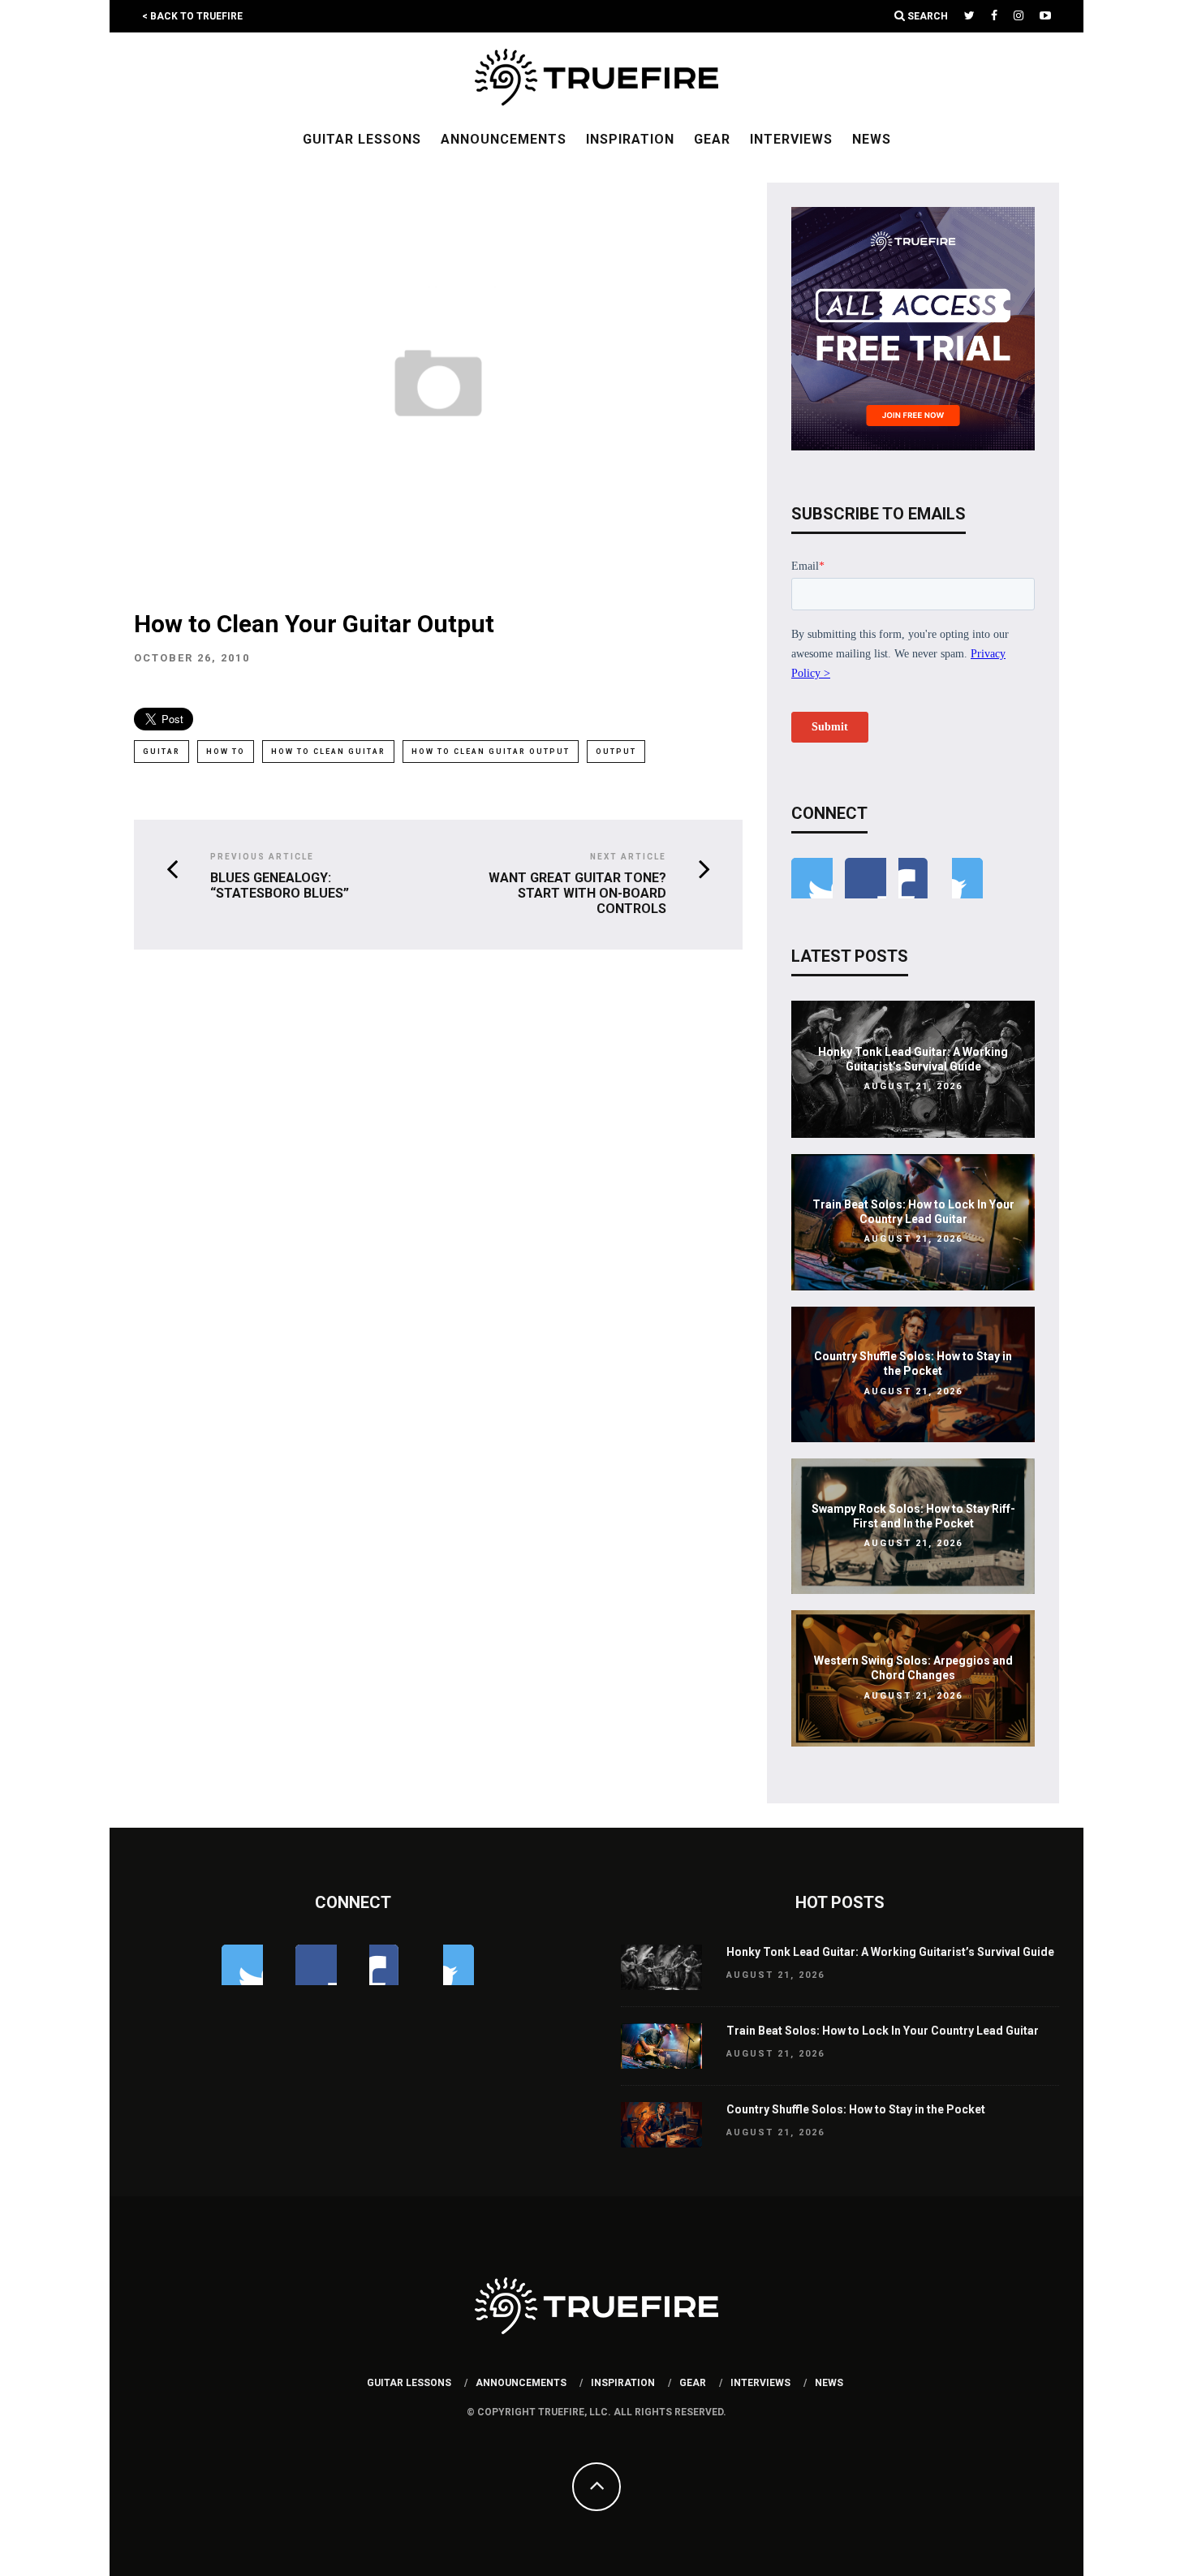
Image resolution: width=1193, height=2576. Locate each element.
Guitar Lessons (362, 139)
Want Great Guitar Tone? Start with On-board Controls (577, 893)
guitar (162, 752)
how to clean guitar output (491, 752)
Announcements (504, 139)
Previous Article (262, 857)
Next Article (628, 857)
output (616, 752)
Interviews (791, 139)
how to (226, 752)
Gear (712, 139)
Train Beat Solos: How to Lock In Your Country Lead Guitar (883, 2031)
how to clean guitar (328, 752)
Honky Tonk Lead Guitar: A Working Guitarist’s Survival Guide (890, 1952)
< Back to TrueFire (192, 16)
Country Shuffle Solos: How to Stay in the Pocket (856, 2109)
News (872, 139)
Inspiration (630, 139)
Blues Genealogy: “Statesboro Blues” (280, 885)
